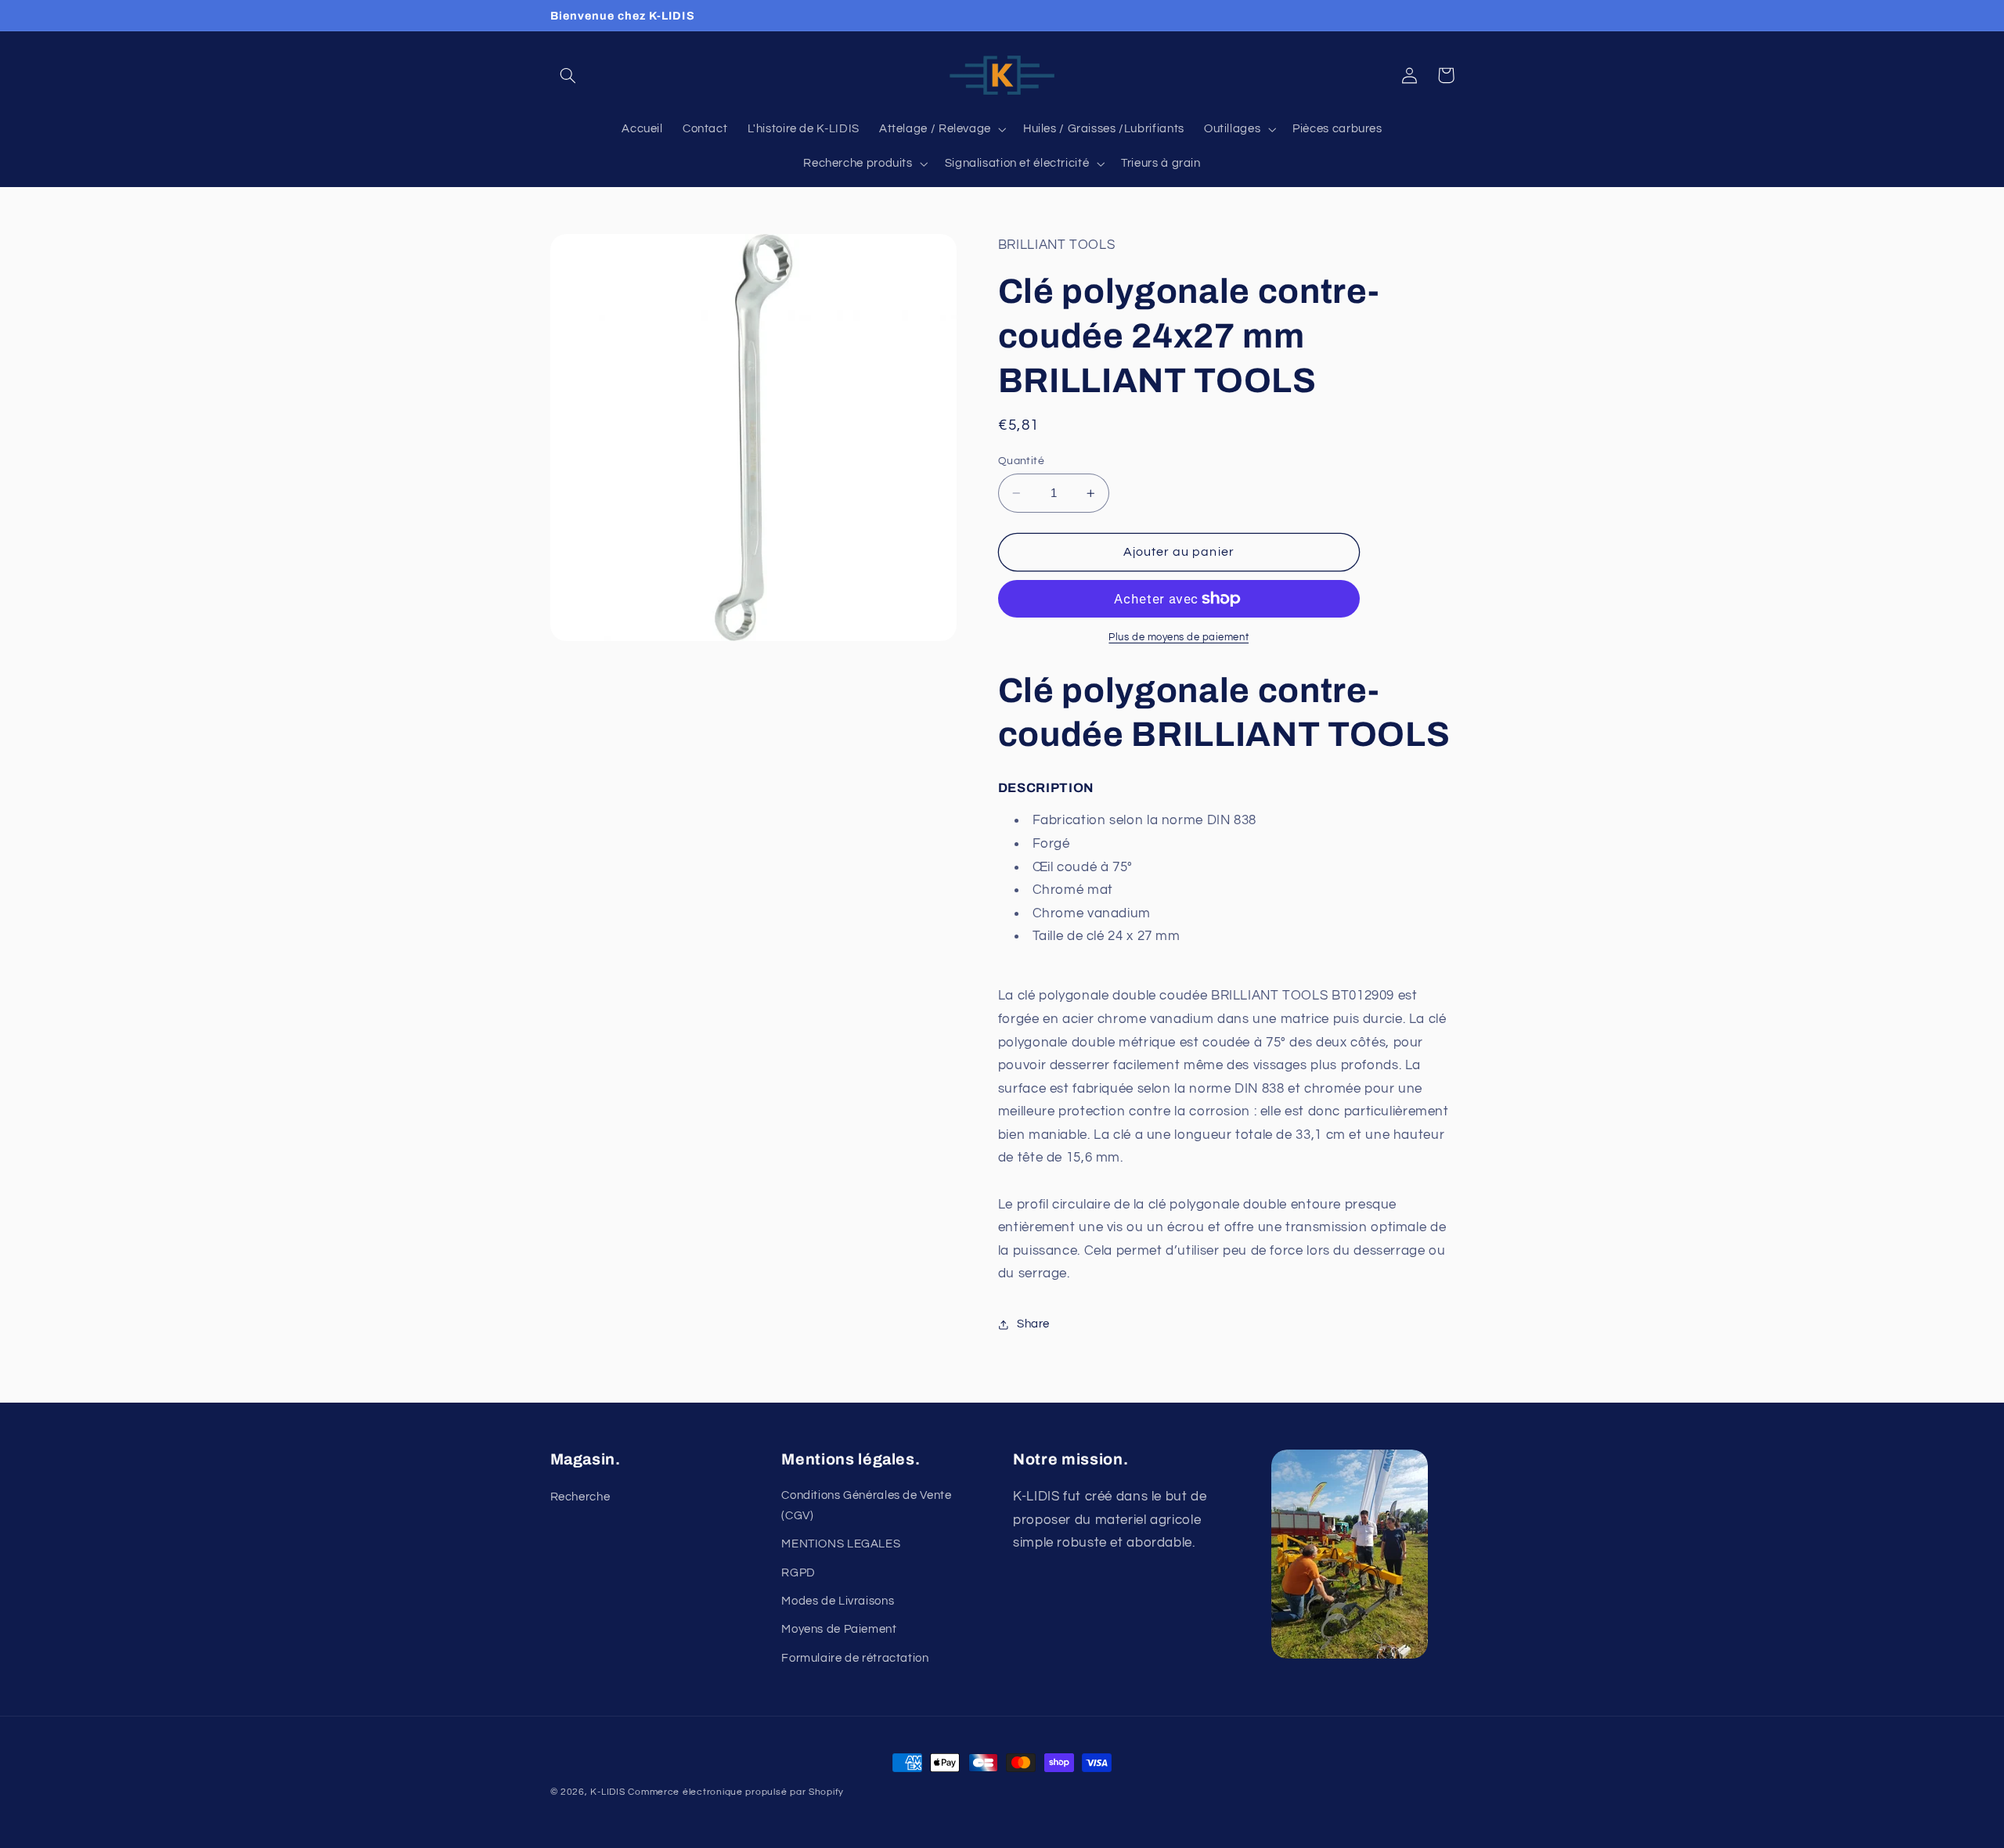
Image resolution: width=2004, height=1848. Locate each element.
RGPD (798, 1573)
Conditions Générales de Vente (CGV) (866, 1506)
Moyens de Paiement (839, 1629)
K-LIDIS (607, 1792)
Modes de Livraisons (838, 1601)
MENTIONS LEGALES (841, 1544)
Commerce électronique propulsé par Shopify (736, 1792)
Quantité (1021, 461)
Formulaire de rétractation (855, 1658)
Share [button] (1033, 1325)
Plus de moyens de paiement (1179, 638)
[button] (568, 75)
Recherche (580, 1497)
